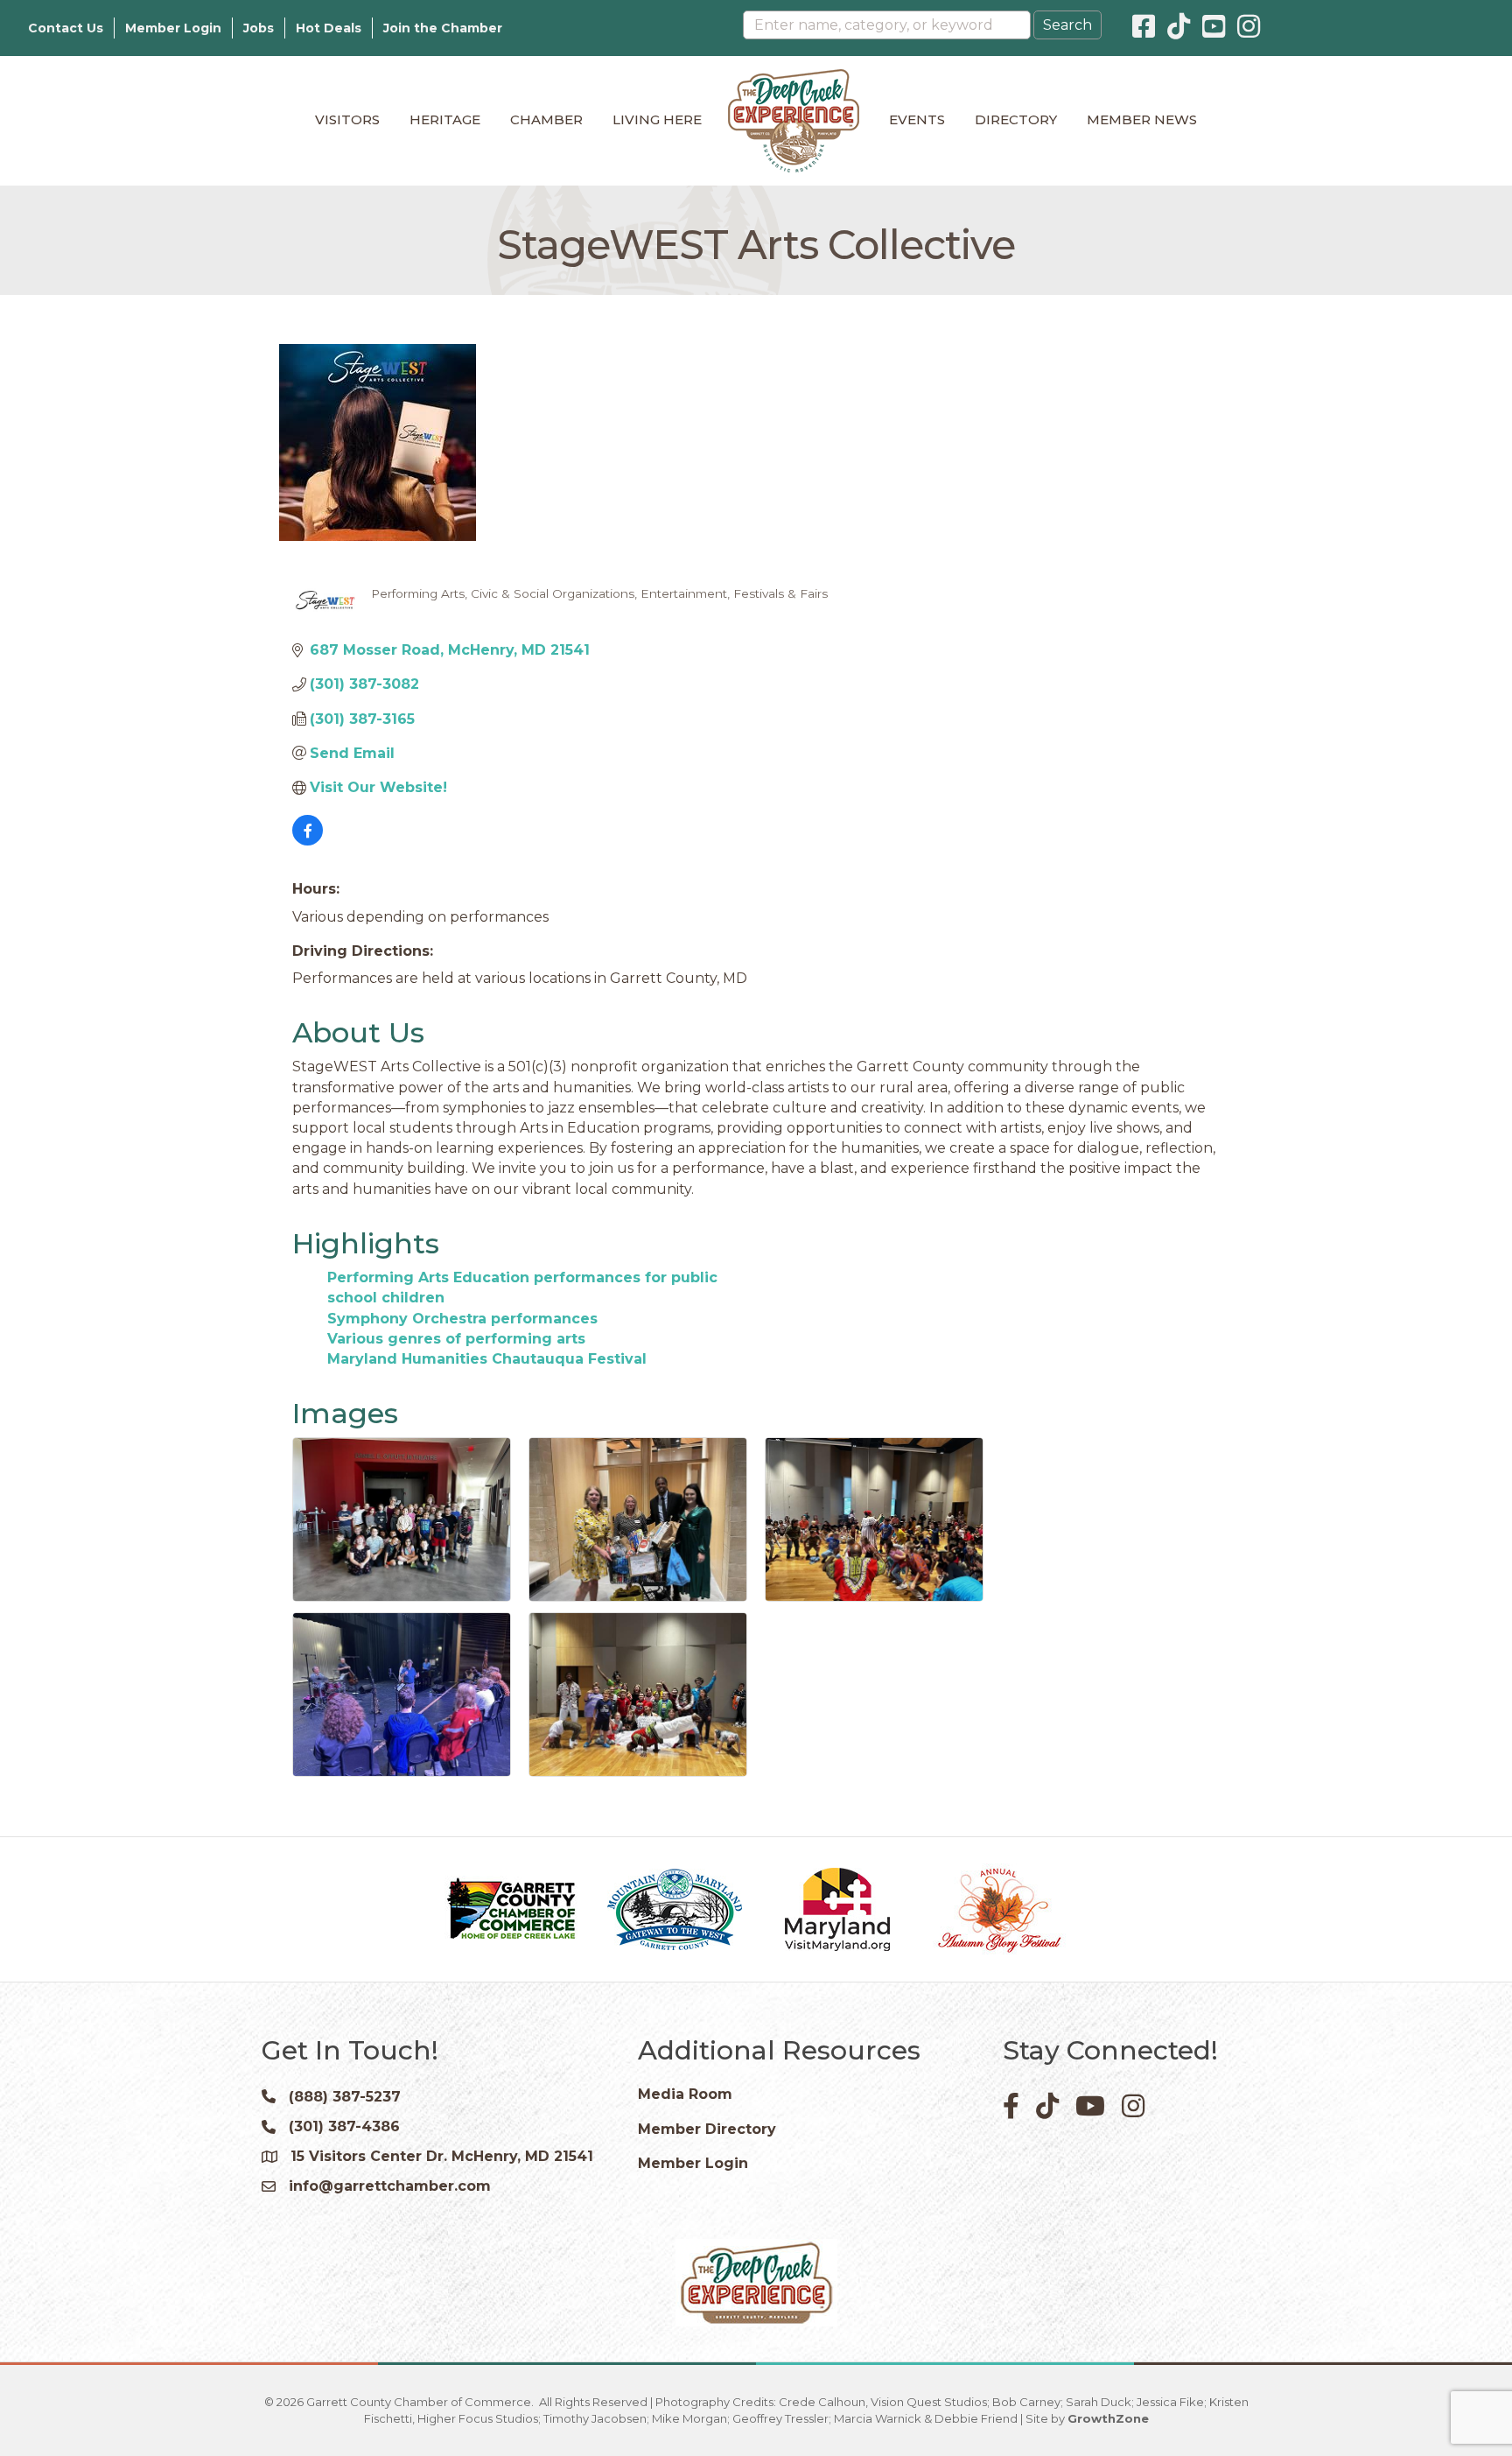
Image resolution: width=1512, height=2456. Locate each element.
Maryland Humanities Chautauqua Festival (487, 1359)
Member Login (173, 28)
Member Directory (707, 2129)
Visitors (347, 119)
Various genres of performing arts (456, 1339)
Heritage (445, 119)
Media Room (685, 2094)
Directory (1016, 119)
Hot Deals (329, 28)
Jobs (259, 28)
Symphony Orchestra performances (462, 1319)
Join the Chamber (443, 28)
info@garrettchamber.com (390, 2186)
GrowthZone (1108, 2418)
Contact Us (66, 28)
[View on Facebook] (308, 841)
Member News (1142, 119)
